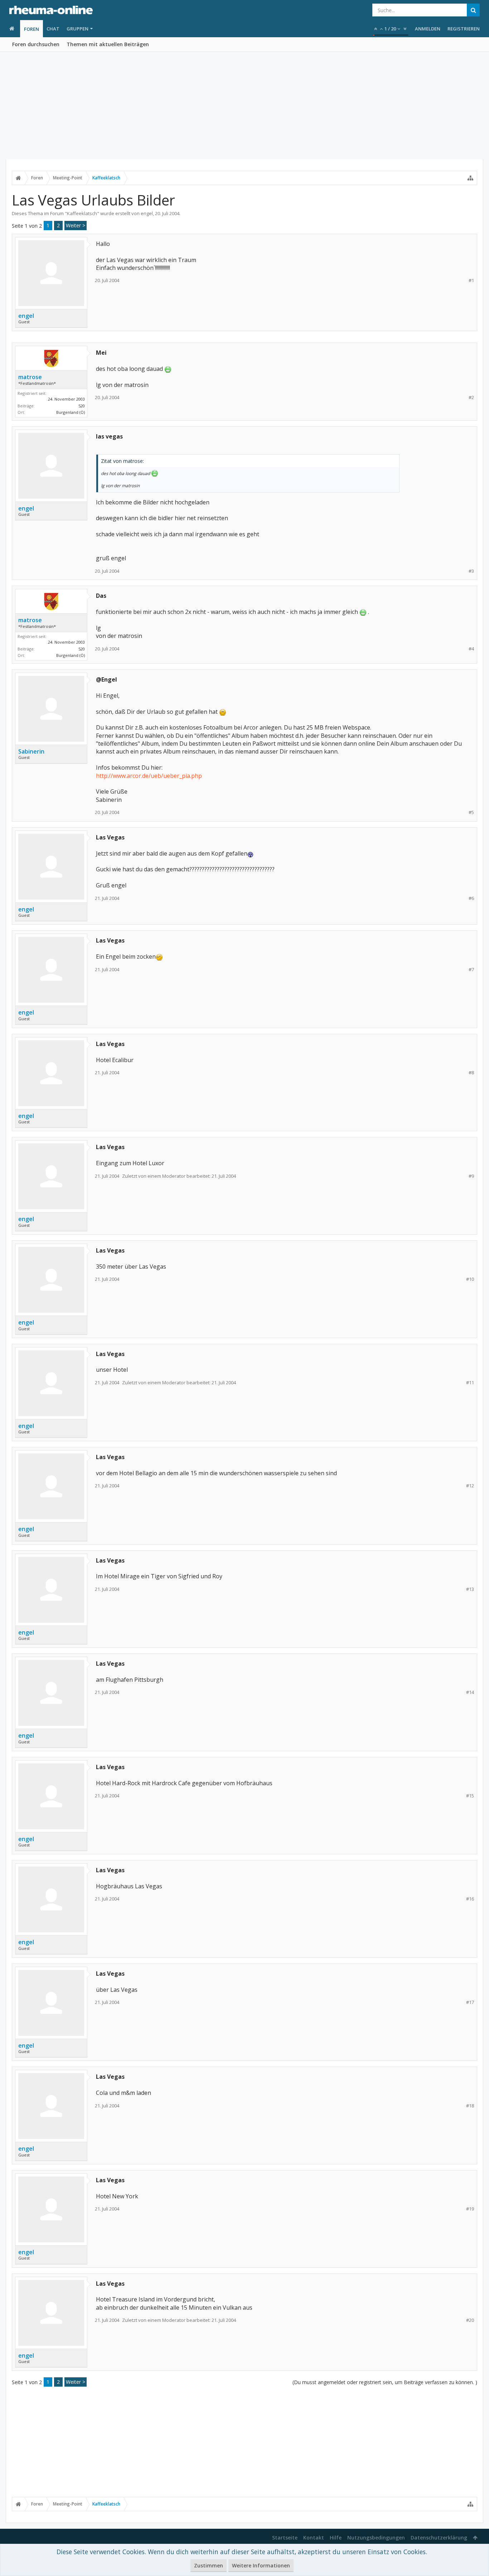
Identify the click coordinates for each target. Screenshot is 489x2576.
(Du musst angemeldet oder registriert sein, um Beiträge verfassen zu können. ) (385, 2382)
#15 (470, 1796)
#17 (470, 2002)
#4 (471, 649)
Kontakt (314, 2538)
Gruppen (78, 29)
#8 (471, 1073)
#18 (470, 2106)
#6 (471, 898)
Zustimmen (209, 2565)
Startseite (285, 2538)
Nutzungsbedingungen (376, 2538)
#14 (470, 1692)
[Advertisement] (245, 106)
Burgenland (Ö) (71, 412)
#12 (470, 1486)
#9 (471, 1176)
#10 (470, 1279)
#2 (471, 398)
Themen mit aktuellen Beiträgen (108, 44)
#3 (471, 571)
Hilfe (336, 2538)
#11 (470, 1383)
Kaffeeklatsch (82, 213)
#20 (470, 2320)
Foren (32, 29)
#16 (470, 1899)
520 (82, 406)
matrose (30, 377)
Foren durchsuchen (36, 44)
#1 (471, 280)
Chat (53, 29)
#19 (470, 2209)
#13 (470, 1589)
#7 (471, 970)
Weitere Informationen (261, 2565)
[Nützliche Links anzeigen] (470, 178)
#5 (471, 812)
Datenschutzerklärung (439, 2538)
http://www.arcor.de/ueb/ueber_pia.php (149, 776)
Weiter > (76, 225)
